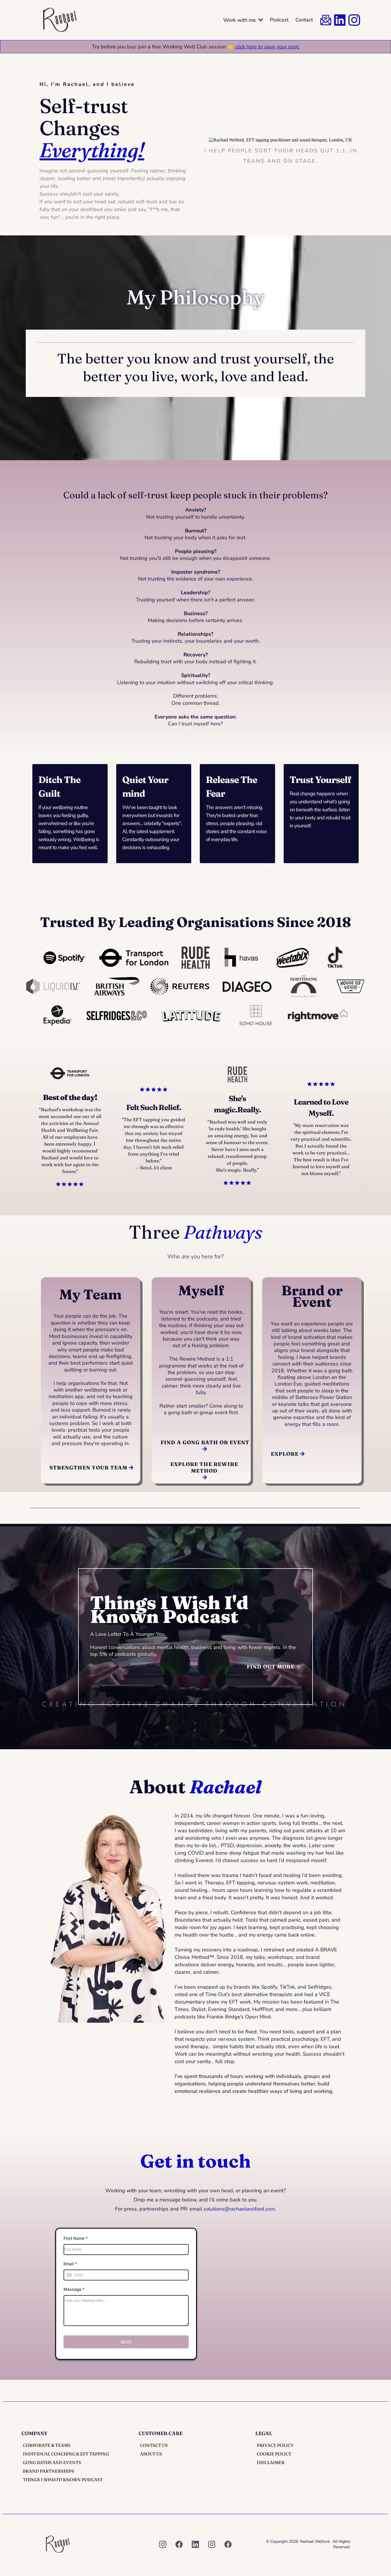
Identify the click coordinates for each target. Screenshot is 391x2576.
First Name (76, 2238)
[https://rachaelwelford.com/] (60, 20)
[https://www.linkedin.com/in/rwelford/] (340, 20)
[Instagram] (163, 2544)
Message (74, 2289)
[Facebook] (179, 2544)
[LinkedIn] (195, 2544)
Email (70, 2264)
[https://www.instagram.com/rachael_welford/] (354, 20)
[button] (260, 20)
